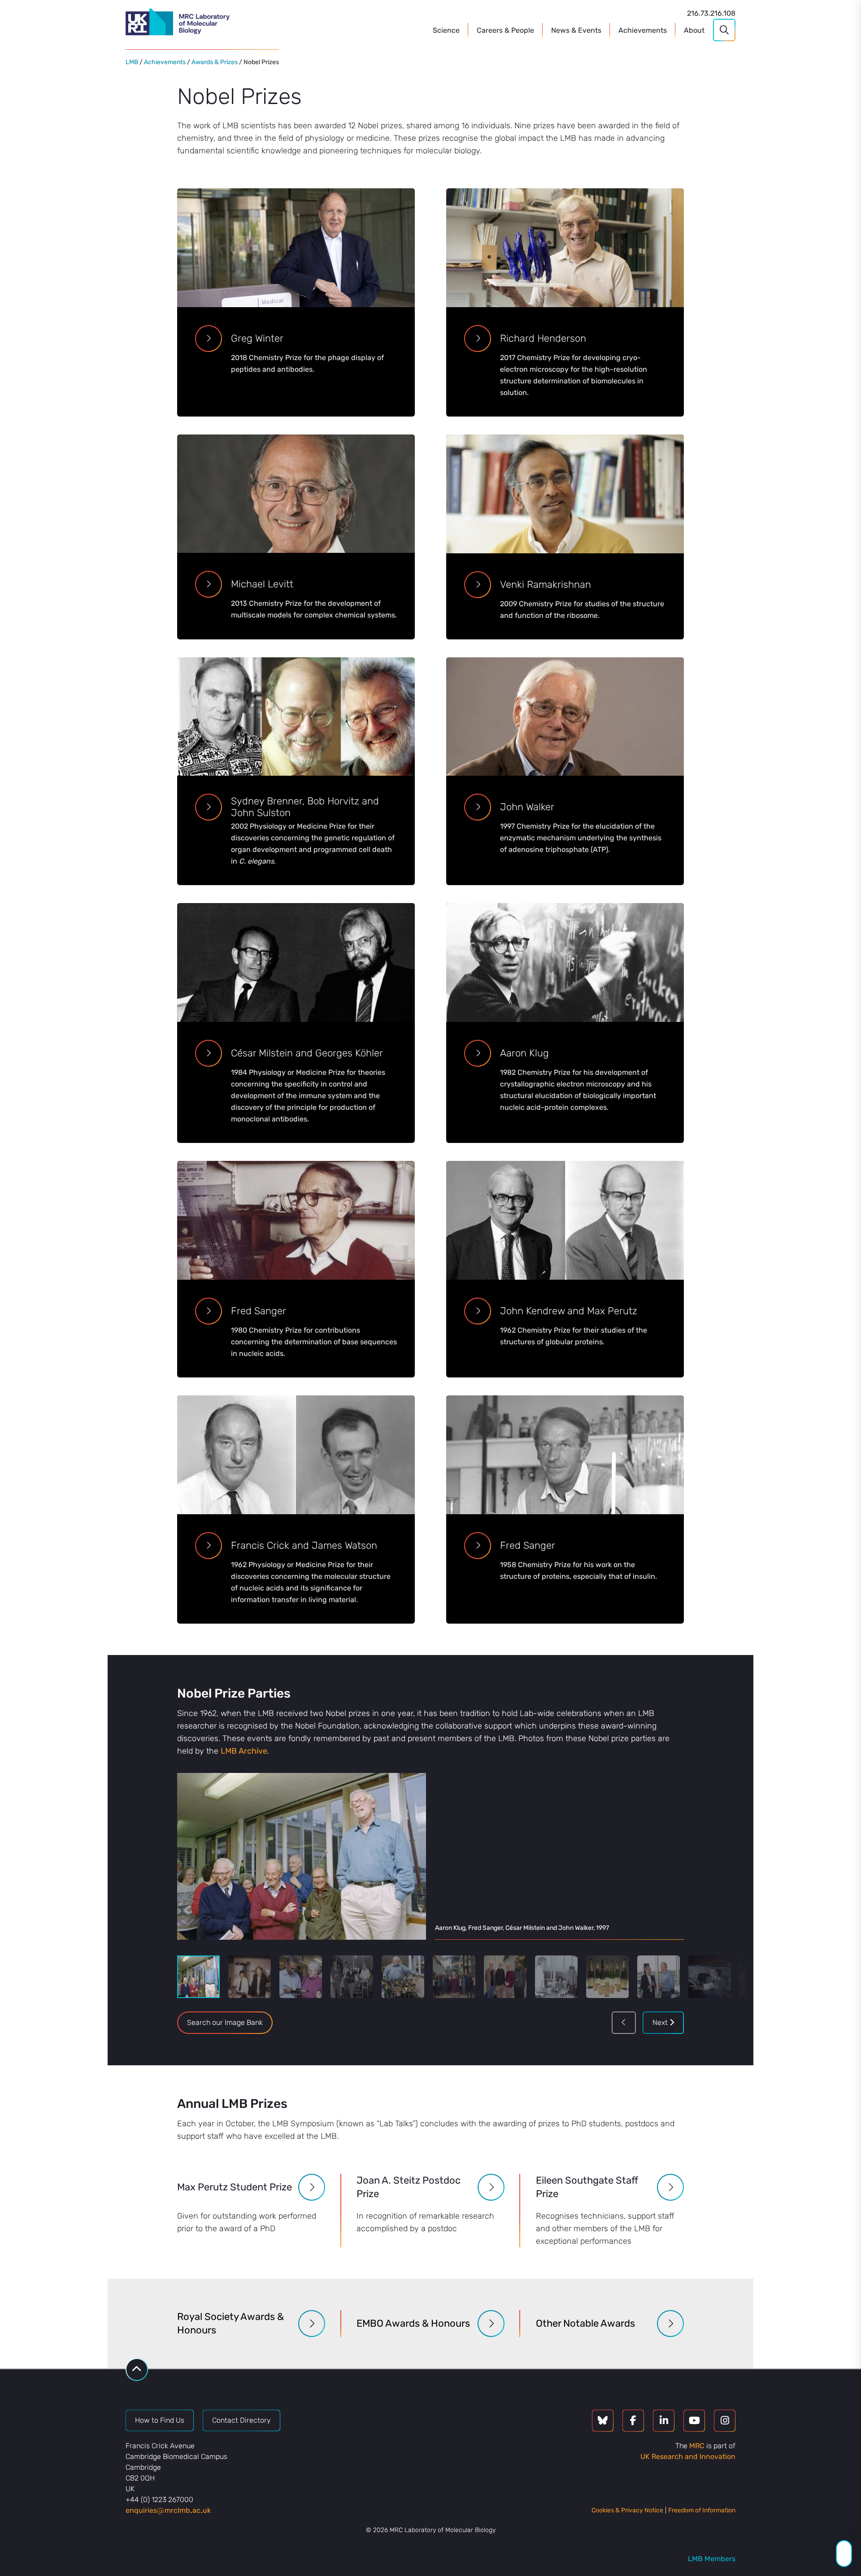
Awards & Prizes (215, 62)
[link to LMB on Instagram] (725, 2421)
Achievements (165, 62)
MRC (697, 2446)
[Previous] (624, 2023)
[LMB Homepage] (178, 23)
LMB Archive (244, 1751)
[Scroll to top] (137, 2370)
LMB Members (712, 2559)
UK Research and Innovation (688, 2457)
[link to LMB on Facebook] (633, 2421)
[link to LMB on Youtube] (694, 2421)
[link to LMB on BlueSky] (603, 2421)
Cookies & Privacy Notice (627, 2510)
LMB (132, 62)
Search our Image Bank (225, 2022)
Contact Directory (241, 2420)
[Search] (724, 30)
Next (661, 2022)
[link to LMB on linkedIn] (664, 2421)
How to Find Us (160, 2420)
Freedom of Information (702, 2510)
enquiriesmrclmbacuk (168, 2510)
